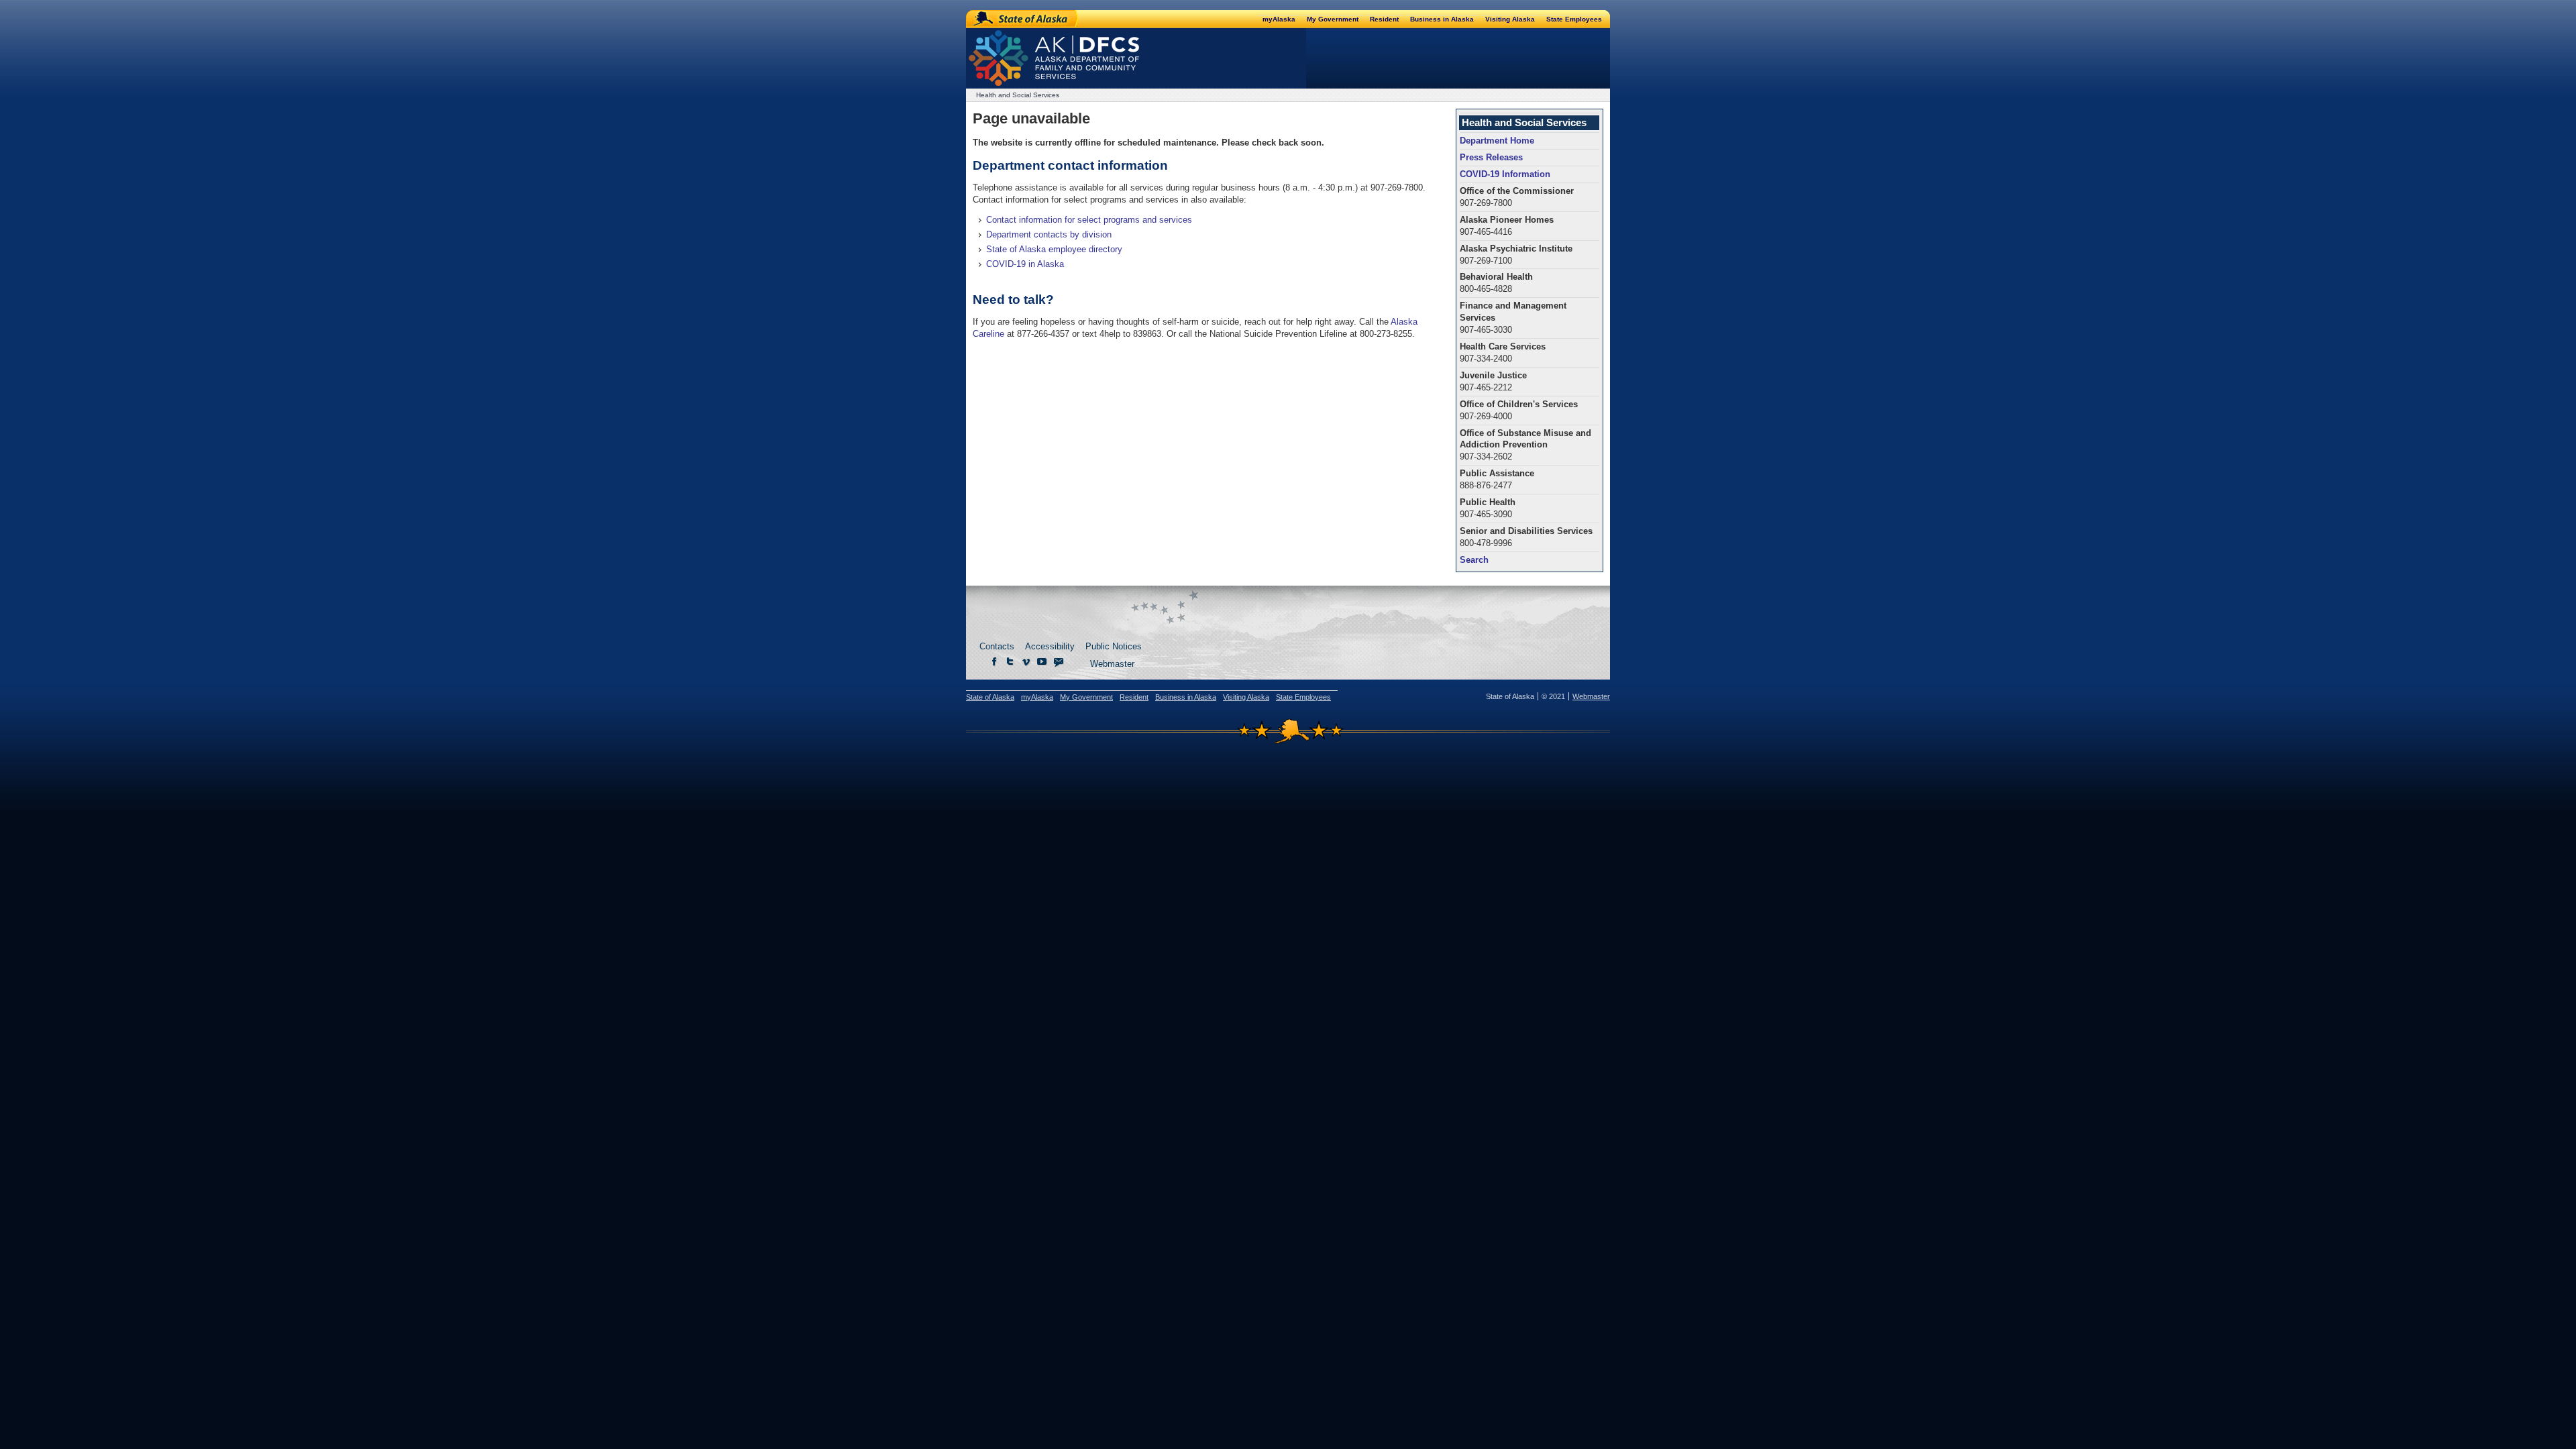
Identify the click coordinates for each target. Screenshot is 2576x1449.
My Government (1333, 19)
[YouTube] (1042, 662)
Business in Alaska (1442, 19)
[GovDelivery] (1059, 662)
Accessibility (1050, 646)
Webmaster (1112, 664)
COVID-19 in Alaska (1025, 264)
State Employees (1574, 19)
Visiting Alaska (1510, 19)
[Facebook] (994, 662)
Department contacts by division (1049, 234)
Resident (1384, 19)
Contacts (997, 646)
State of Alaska (1023, 19)
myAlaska (1279, 19)
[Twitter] (1010, 662)
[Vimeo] (1026, 662)
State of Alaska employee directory (1054, 249)
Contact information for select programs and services (1089, 220)
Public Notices (1114, 646)
